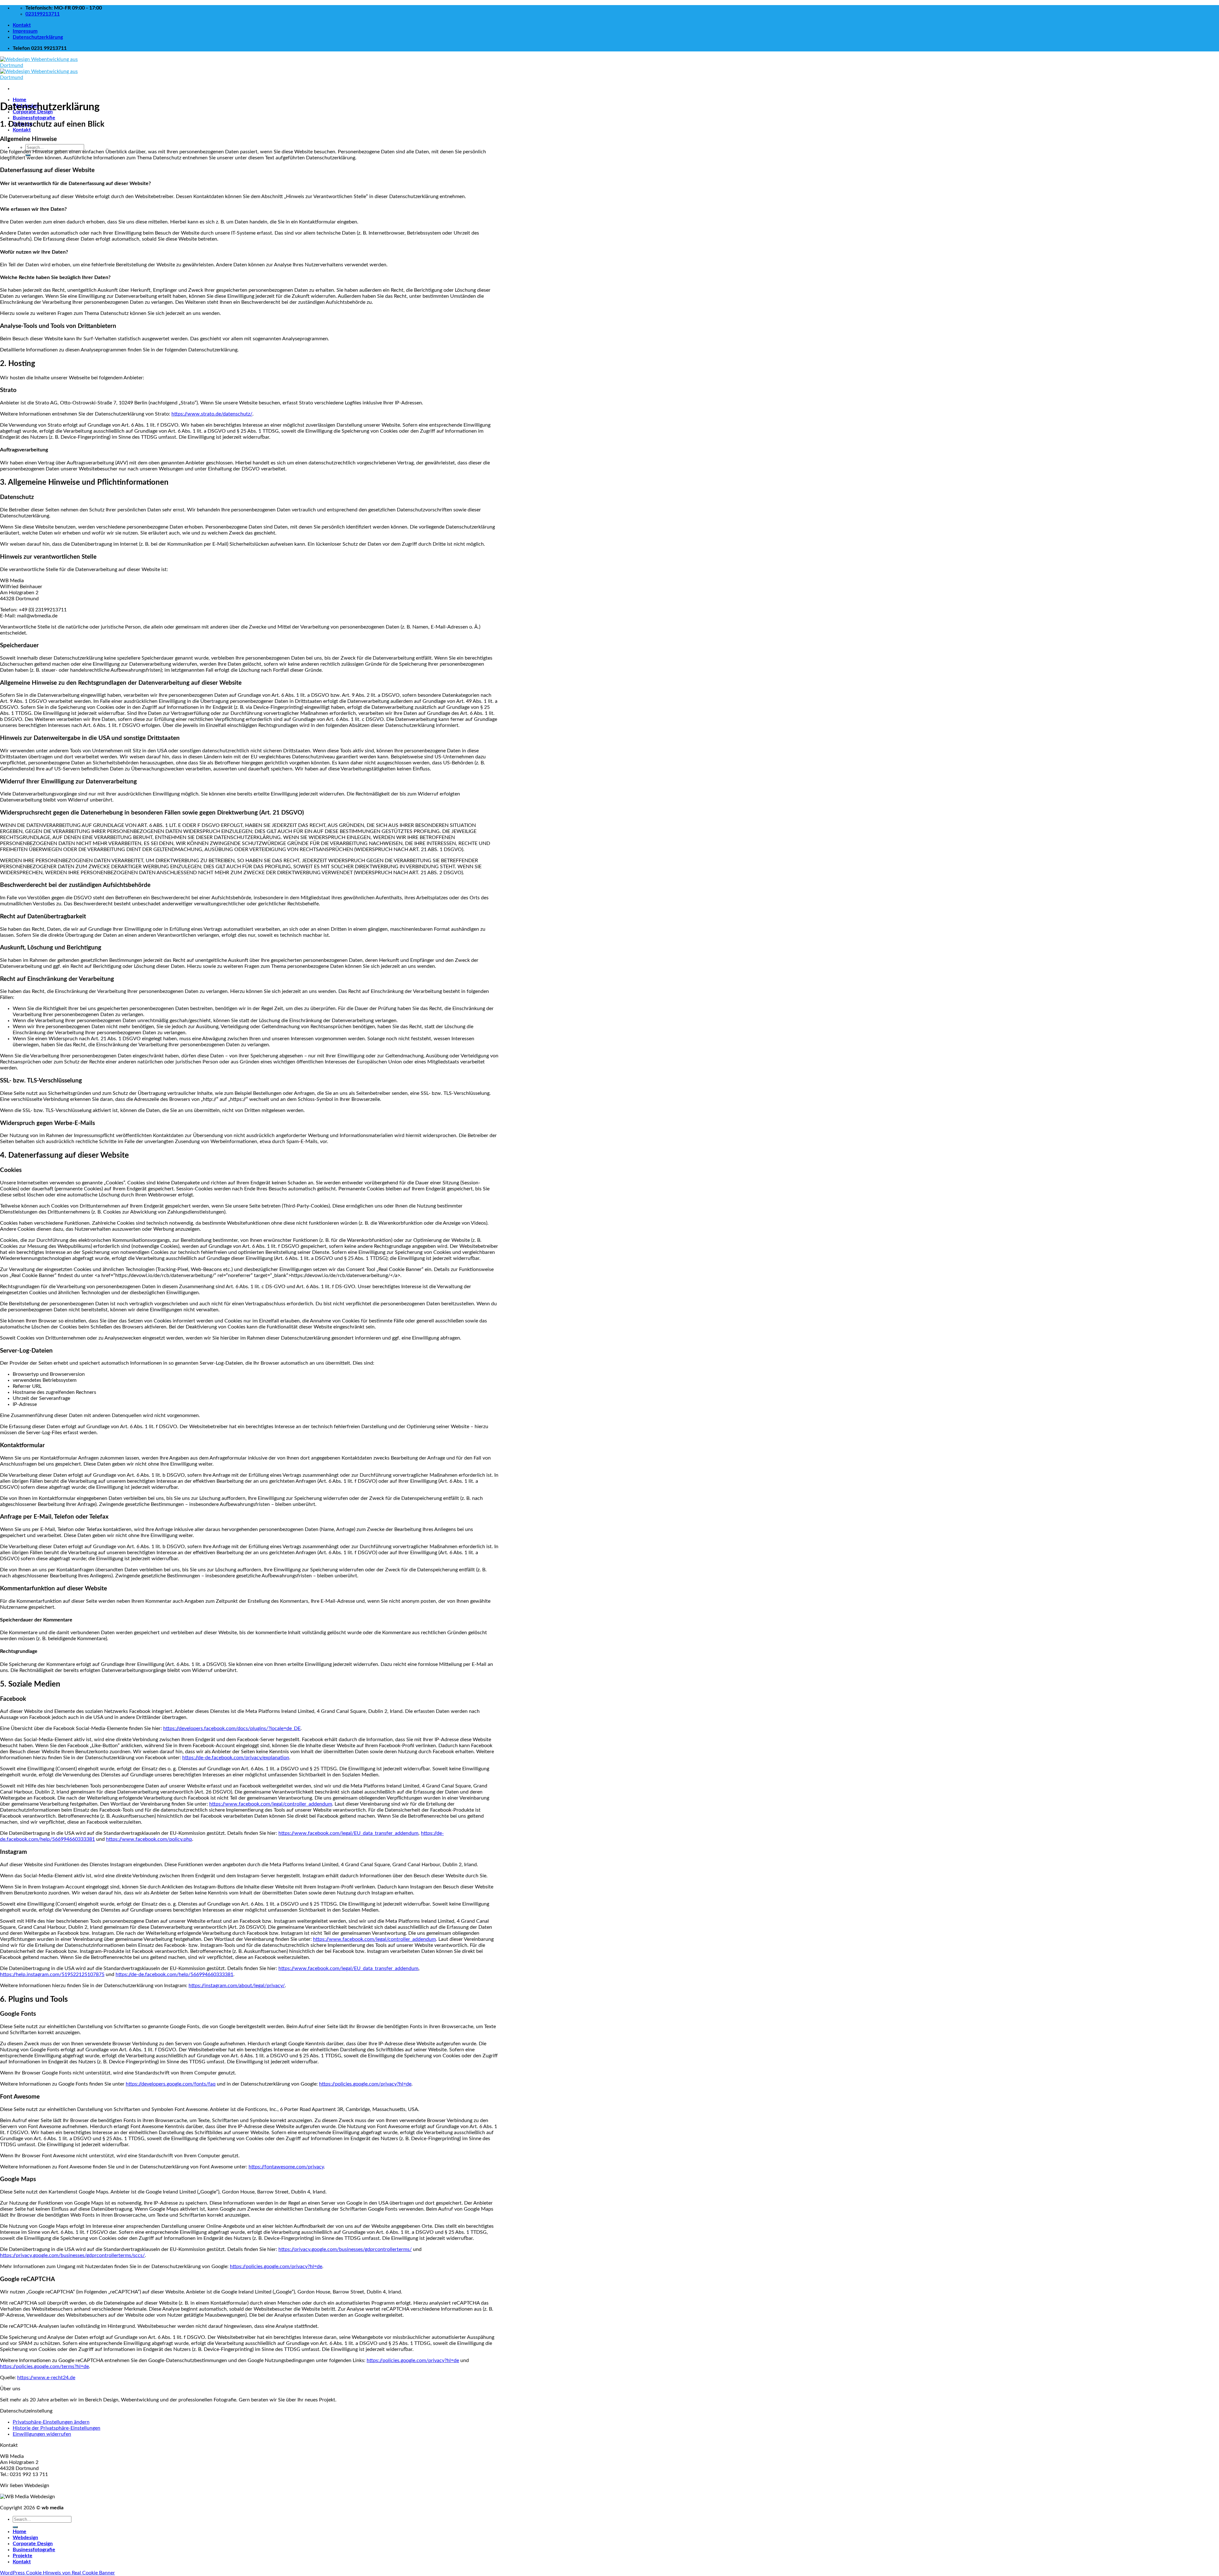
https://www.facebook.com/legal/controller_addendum (271, 1804)
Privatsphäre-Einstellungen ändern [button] (51, 2422)
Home (20, 100)
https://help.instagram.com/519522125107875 (52, 1974)
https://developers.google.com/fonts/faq (171, 2084)
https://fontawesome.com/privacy (286, 2167)
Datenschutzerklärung (38, 37)
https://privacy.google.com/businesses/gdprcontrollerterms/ (345, 2249)
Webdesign (25, 2538)
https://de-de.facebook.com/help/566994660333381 (174, 1974)
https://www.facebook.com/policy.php (149, 1839)
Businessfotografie (34, 118)
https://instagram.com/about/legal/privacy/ (237, 1986)
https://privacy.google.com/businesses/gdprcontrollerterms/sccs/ (72, 2255)
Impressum (25, 31)
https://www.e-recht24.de (46, 2378)
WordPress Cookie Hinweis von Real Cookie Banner (57, 2573)
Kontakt (22, 25)
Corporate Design (33, 2544)
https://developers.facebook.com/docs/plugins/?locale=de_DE (232, 1728)
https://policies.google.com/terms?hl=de (44, 2366)
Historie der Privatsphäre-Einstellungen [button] (57, 2428)
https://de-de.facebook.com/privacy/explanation (236, 1758)
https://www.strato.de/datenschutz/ (212, 414)
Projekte (23, 2556)
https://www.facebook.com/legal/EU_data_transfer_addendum (348, 1833)
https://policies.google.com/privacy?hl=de (365, 2084)
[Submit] (15, 2527)
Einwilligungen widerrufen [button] (42, 2434)
